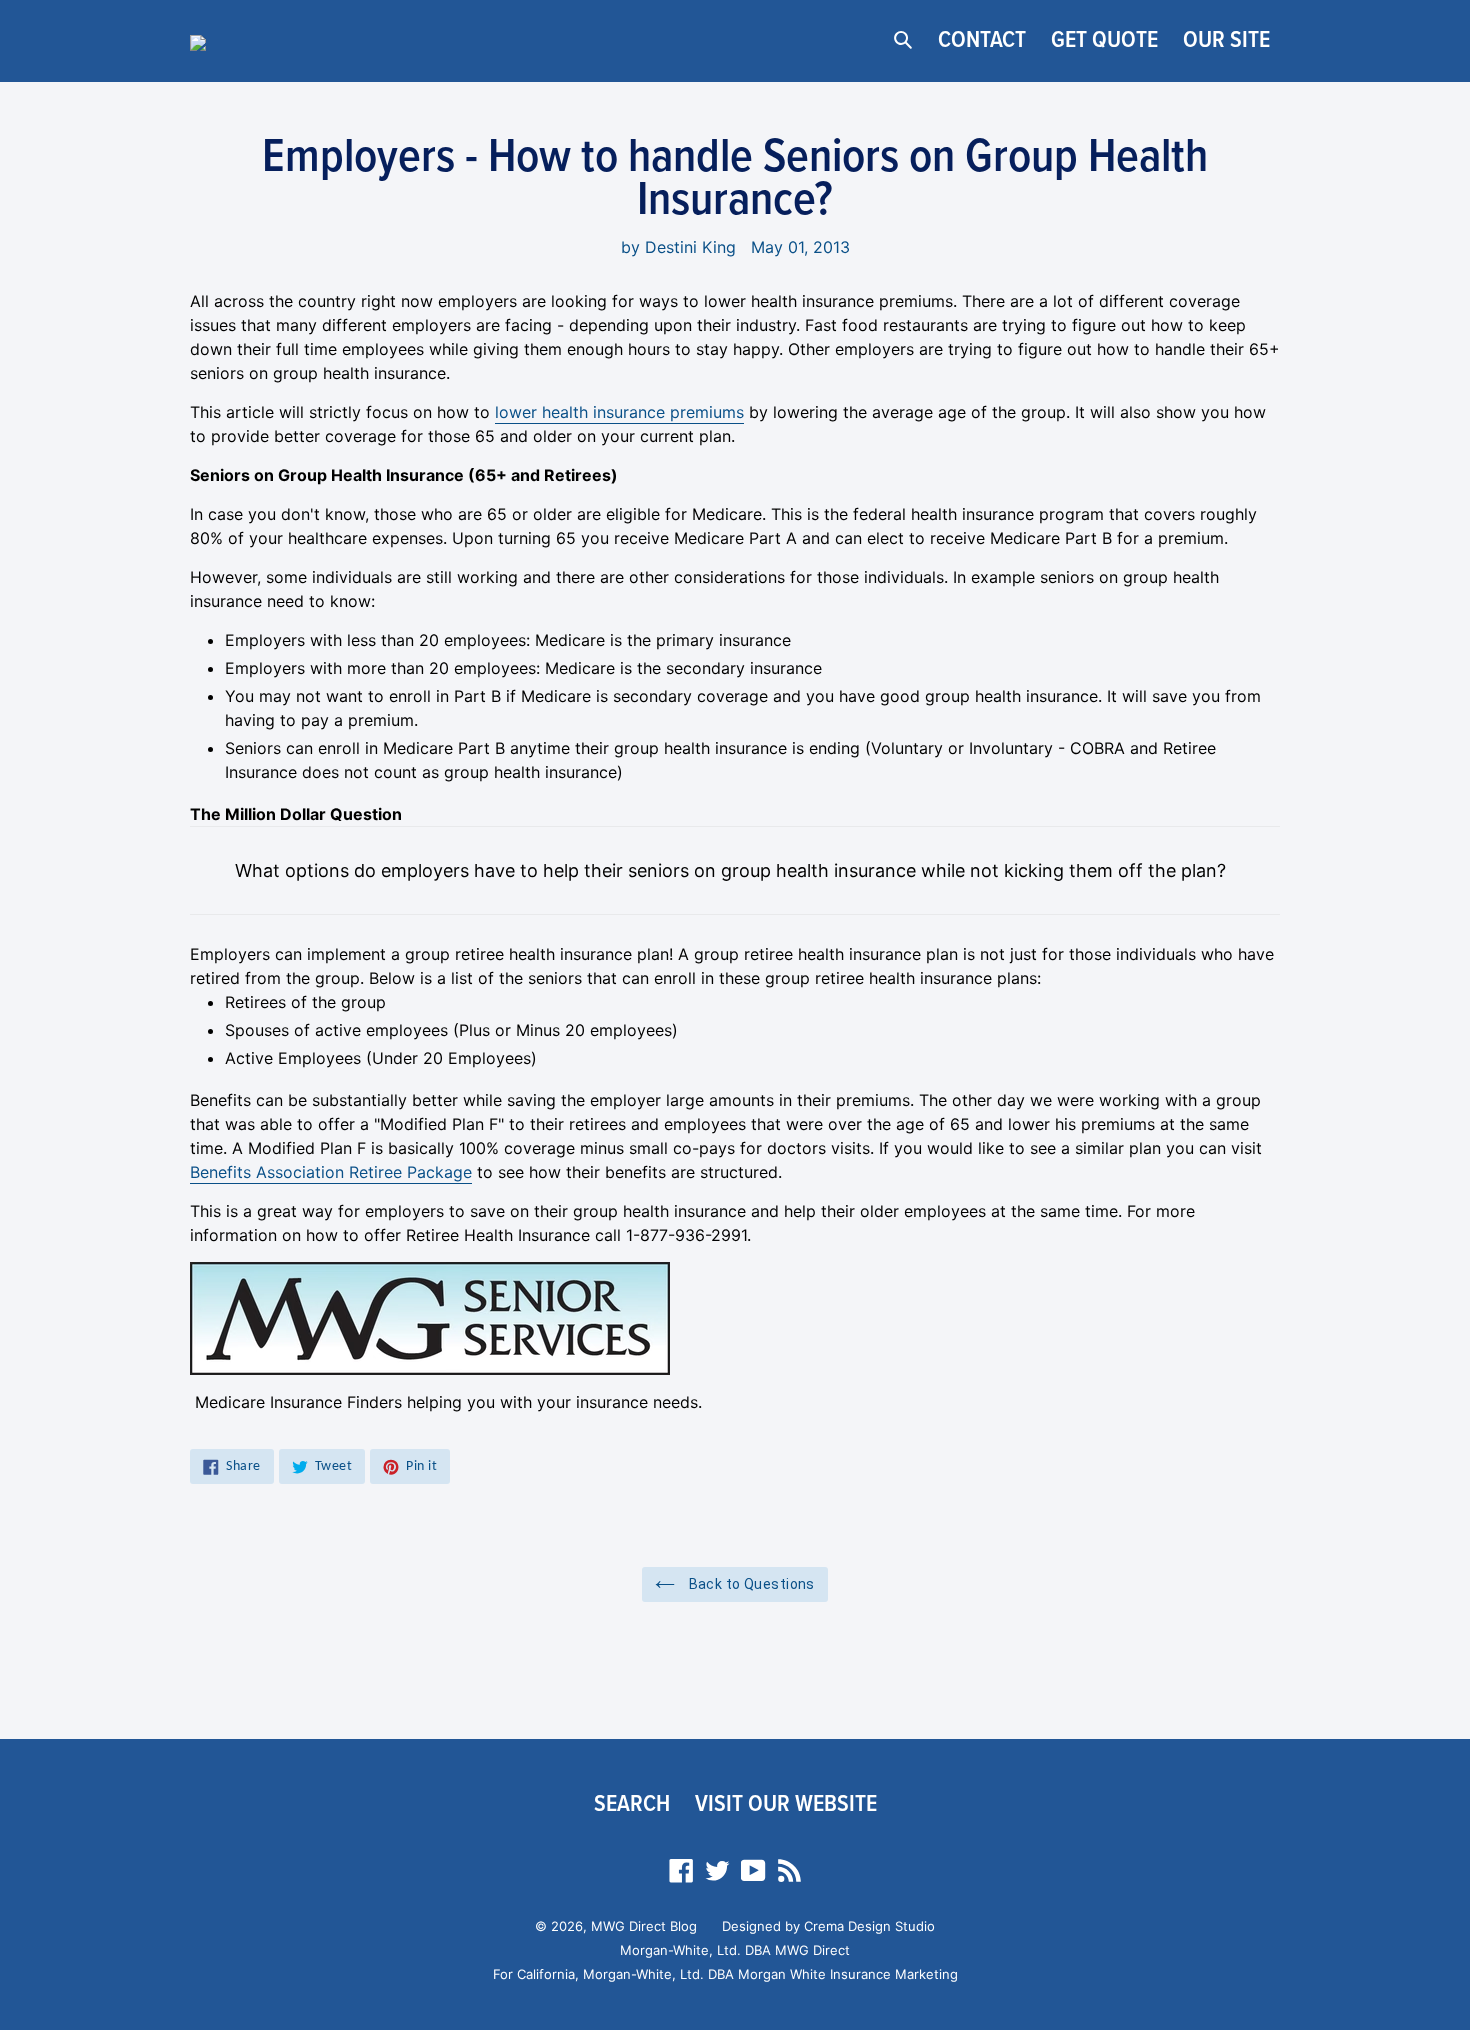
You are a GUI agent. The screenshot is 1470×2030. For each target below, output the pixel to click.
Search (632, 1804)
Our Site (1226, 40)
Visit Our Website (786, 1804)
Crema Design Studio (869, 1926)
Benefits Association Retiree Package (331, 1172)
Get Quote (1104, 40)
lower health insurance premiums (619, 412)
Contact (982, 40)
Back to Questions (750, 1584)
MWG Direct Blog (644, 1926)
